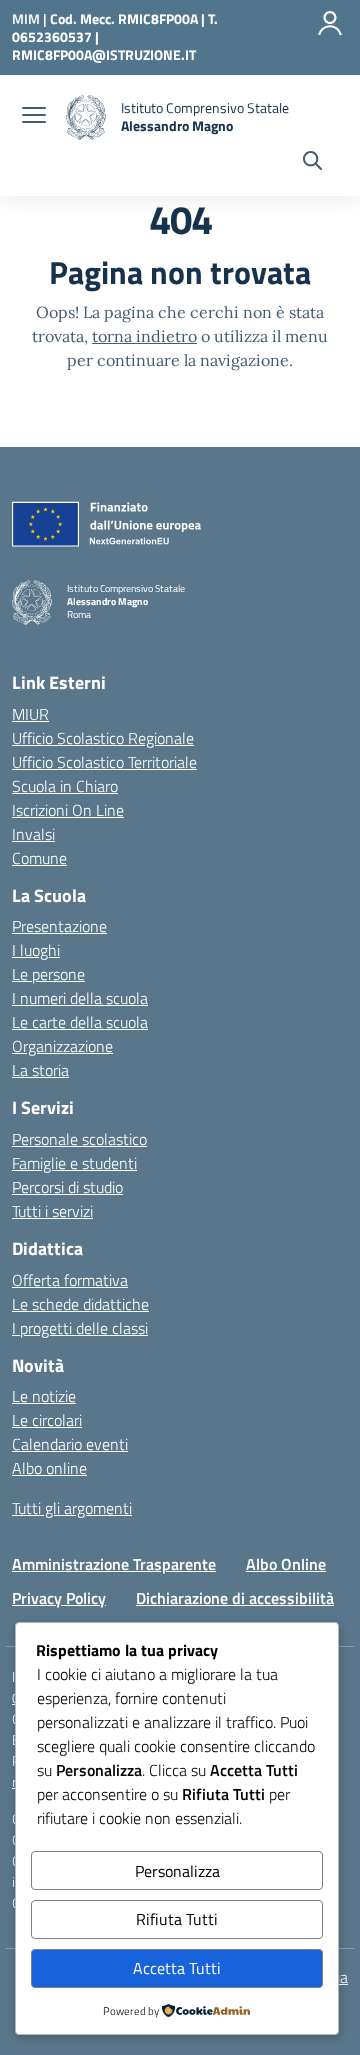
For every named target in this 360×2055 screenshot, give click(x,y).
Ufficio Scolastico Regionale (103, 738)
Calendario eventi (70, 1444)
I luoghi (36, 950)
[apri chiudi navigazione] (34, 117)
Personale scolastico (79, 1139)
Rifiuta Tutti (177, 1919)
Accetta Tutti (177, 1968)
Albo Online (286, 1564)
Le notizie (44, 1396)
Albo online (49, 1468)
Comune (39, 858)
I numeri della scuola (80, 998)
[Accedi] (330, 23)
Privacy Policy (59, 1598)
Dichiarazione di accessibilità (235, 1598)
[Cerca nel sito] (312, 163)
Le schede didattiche (80, 1304)
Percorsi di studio (67, 1187)
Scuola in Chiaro (65, 786)
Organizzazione (62, 1046)
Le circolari (47, 1420)
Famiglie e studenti (74, 1163)
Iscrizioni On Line (68, 810)
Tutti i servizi (52, 1211)
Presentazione (59, 926)
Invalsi (33, 834)
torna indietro (144, 336)
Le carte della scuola (80, 1022)
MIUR (30, 714)
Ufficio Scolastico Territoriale (104, 762)
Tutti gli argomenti (72, 1508)
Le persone (48, 974)
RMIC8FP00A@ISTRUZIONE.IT (104, 54)
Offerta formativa (70, 1280)
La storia (40, 1070)
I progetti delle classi (80, 1328)
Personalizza (177, 1871)
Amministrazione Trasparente (114, 1564)
